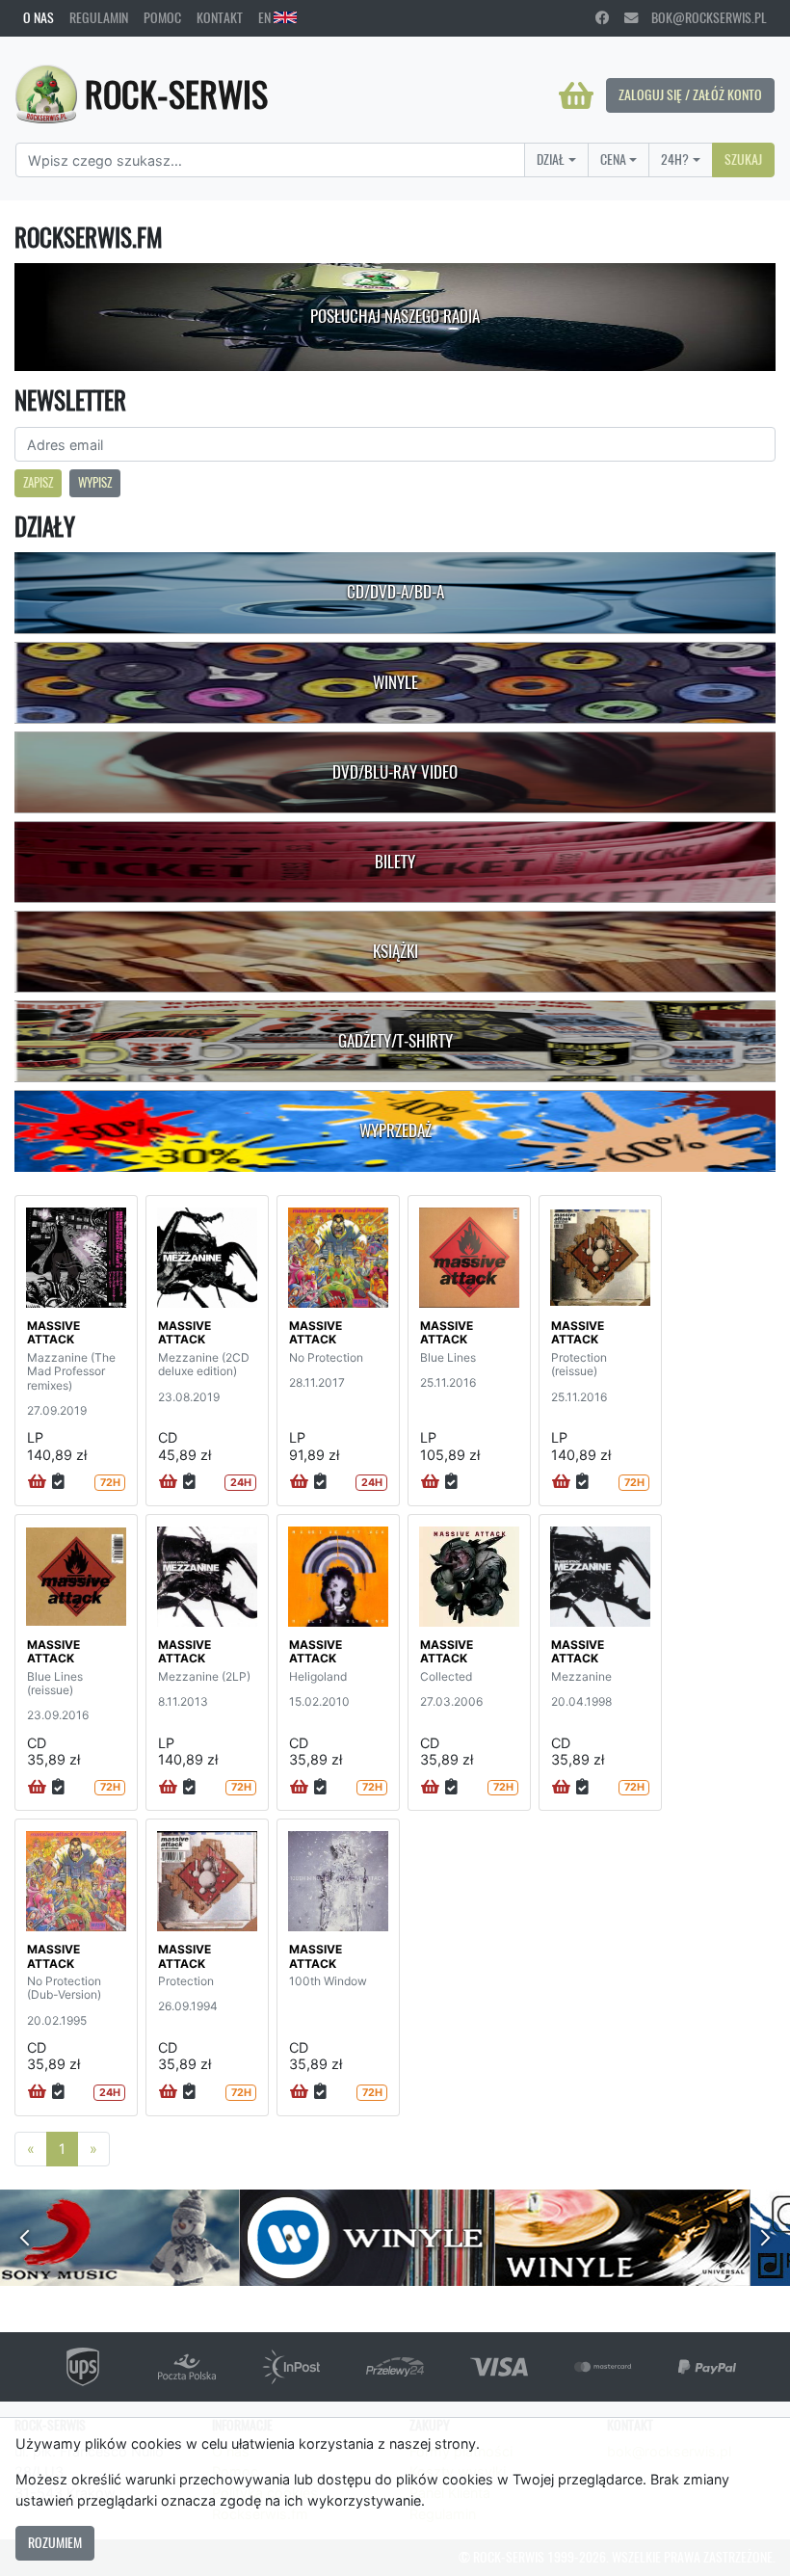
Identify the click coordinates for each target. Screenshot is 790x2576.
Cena (613, 159)
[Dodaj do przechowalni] (58, 1482)
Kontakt (220, 17)
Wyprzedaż (395, 1130)
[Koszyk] (576, 95)
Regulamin (99, 17)
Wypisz (95, 482)
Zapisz (38, 482)
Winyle (395, 682)
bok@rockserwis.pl (702, 17)
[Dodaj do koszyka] (37, 1482)
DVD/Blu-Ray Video (395, 772)
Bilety (395, 862)
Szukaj (743, 159)
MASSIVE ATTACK (53, 1332)
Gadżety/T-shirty (395, 1041)
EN (266, 17)
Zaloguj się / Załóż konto (690, 94)
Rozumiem (55, 2542)
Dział (551, 159)
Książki (395, 951)
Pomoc (162, 17)
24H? (675, 159)
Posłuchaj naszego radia (395, 316)
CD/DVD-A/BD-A (395, 592)
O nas (39, 17)
